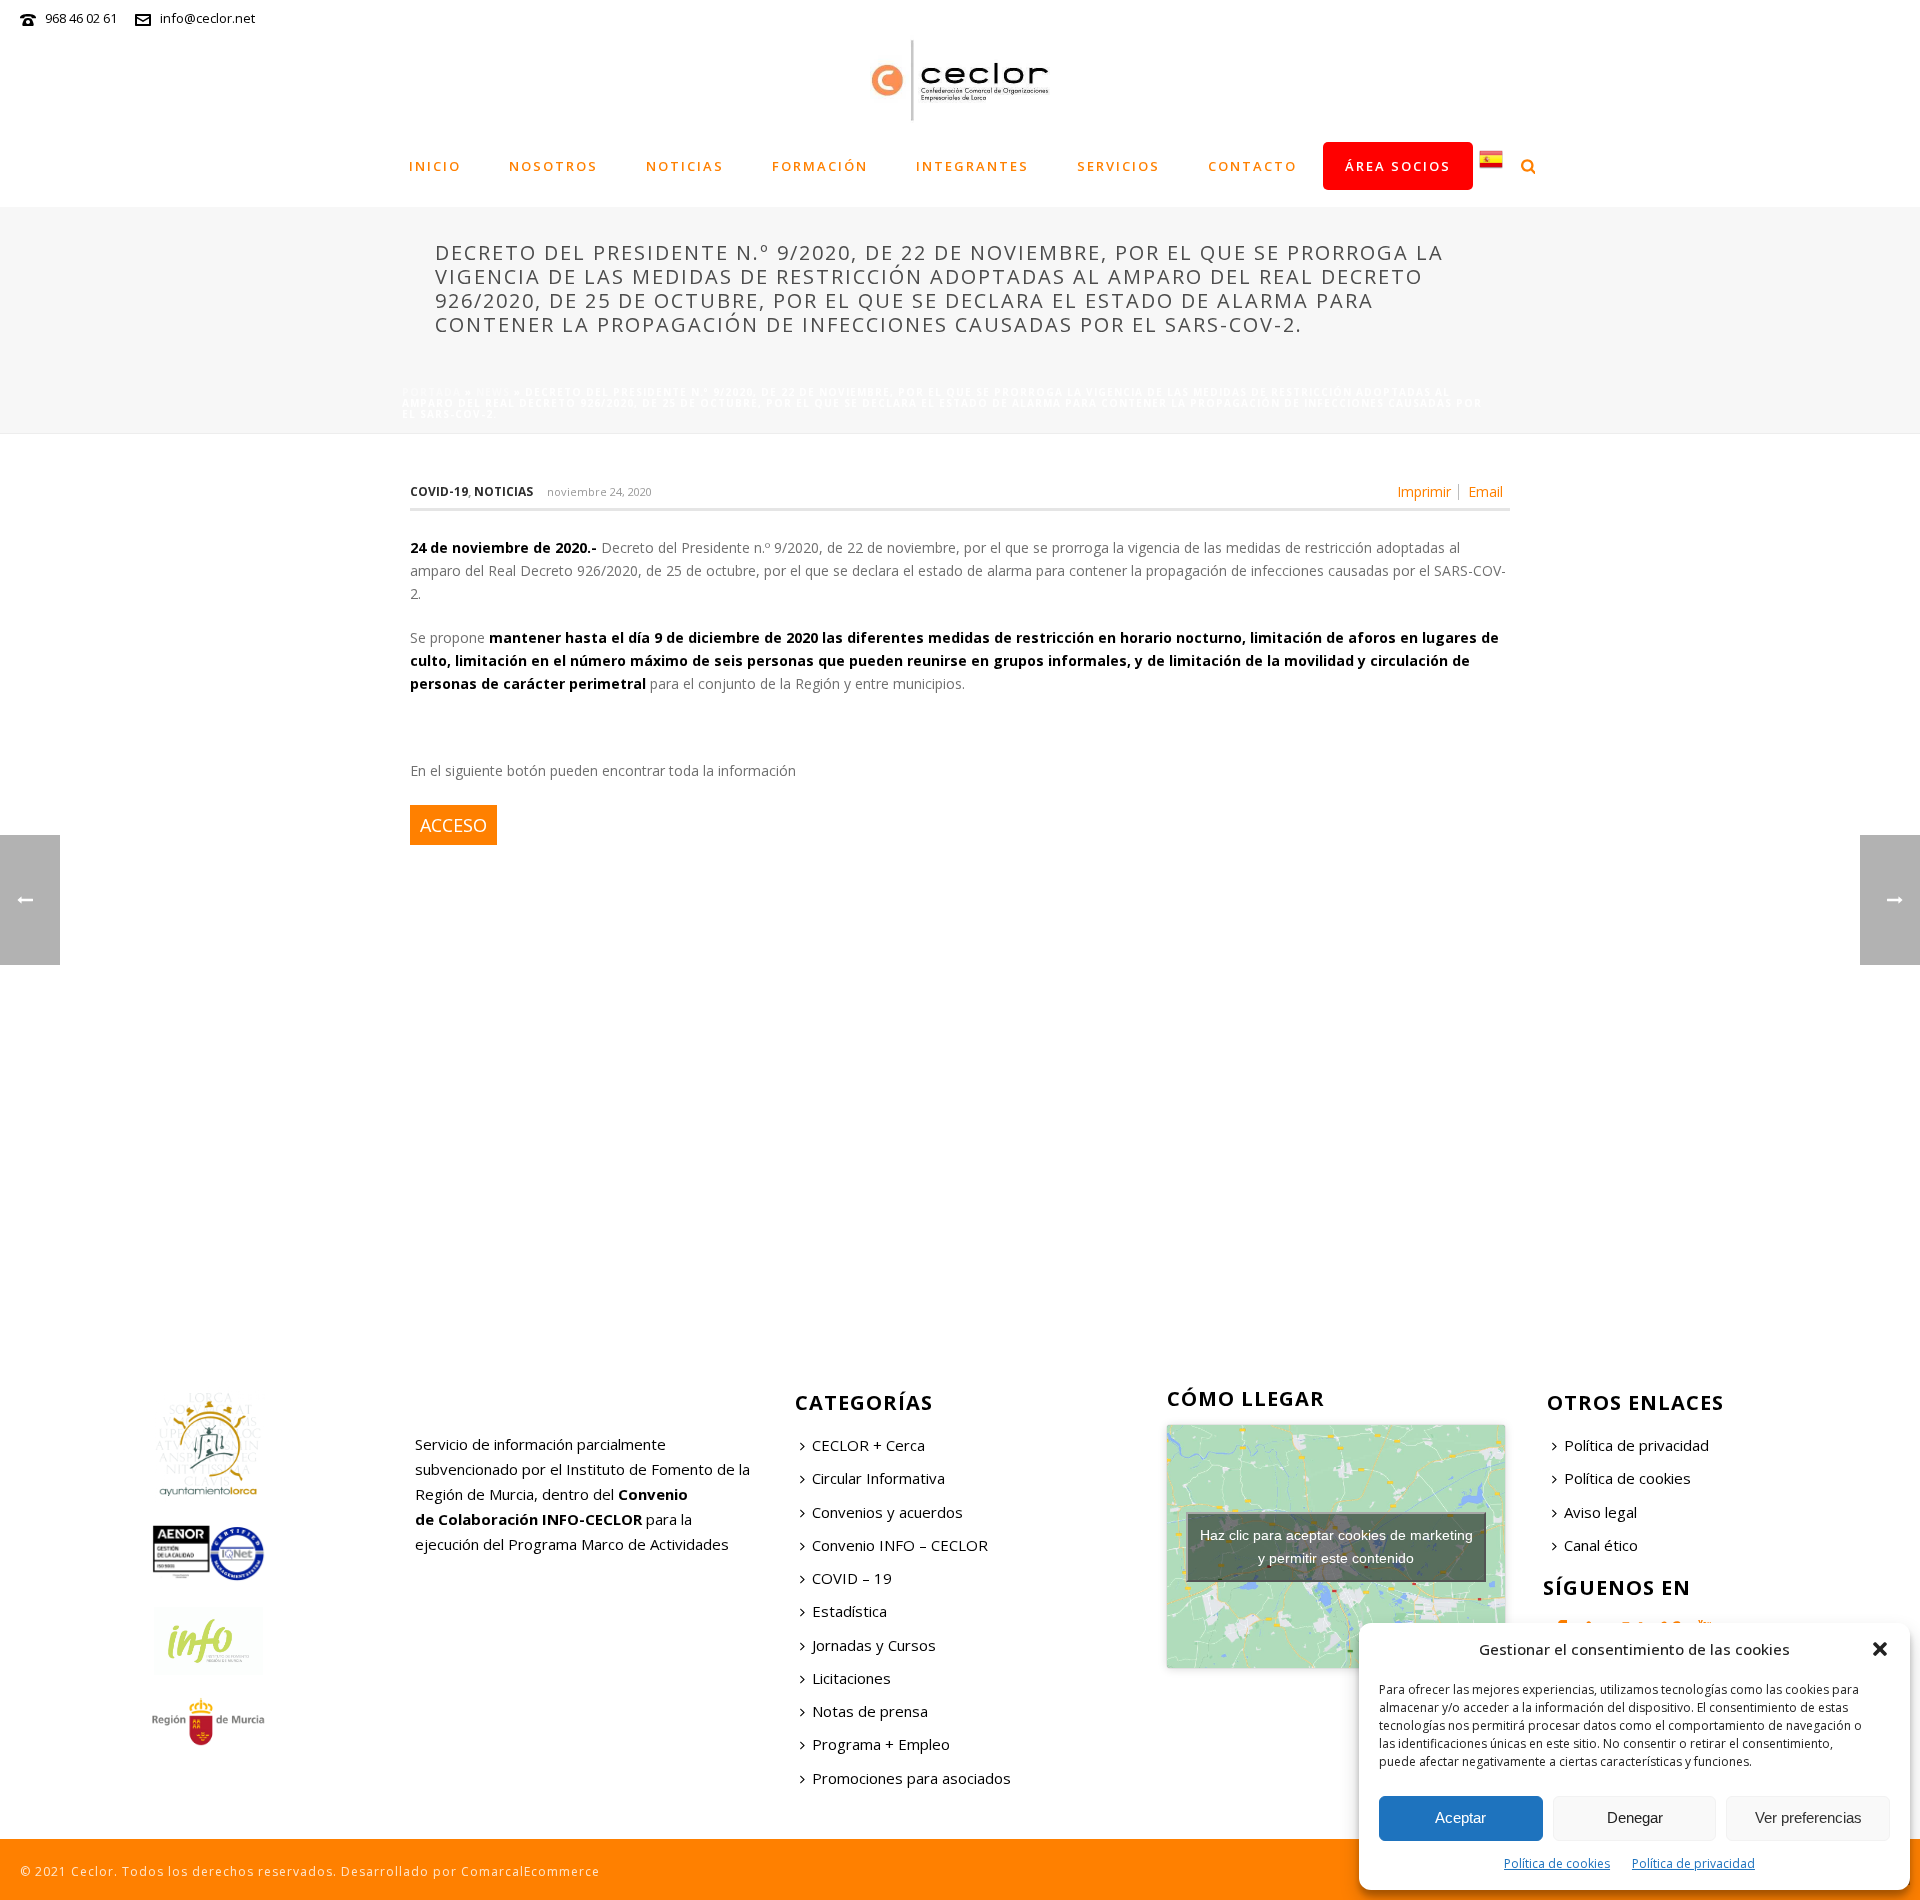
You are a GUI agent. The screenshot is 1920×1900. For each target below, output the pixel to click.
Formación (820, 166)
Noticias (685, 166)
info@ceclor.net (207, 18)
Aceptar (1460, 1817)
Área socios (1398, 166)
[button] (1880, 1649)
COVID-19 (439, 491)
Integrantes (972, 166)
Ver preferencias (1808, 1817)
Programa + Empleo (881, 1744)
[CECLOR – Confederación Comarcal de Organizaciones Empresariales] (960, 80)
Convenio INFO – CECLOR (900, 1545)
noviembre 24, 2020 (599, 491)
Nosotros (553, 166)
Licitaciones (851, 1678)
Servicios (1118, 166)
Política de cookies (1557, 1863)
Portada (431, 392)
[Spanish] (1491, 165)
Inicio (435, 166)
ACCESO (453, 825)
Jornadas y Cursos (874, 1645)
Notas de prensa (870, 1711)
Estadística (849, 1611)
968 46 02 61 (81, 18)
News (493, 392)
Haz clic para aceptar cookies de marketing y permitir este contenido (1336, 1546)
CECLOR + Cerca (868, 1445)
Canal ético (1601, 1545)
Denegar (1635, 1817)
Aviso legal (1600, 1512)
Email (1485, 492)
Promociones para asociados (911, 1778)
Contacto (1252, 166)
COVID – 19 (852, 1578)
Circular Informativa (878, 1478)
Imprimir (1424, 492)
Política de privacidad (1693, 1863)
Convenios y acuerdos (887, 1512)
